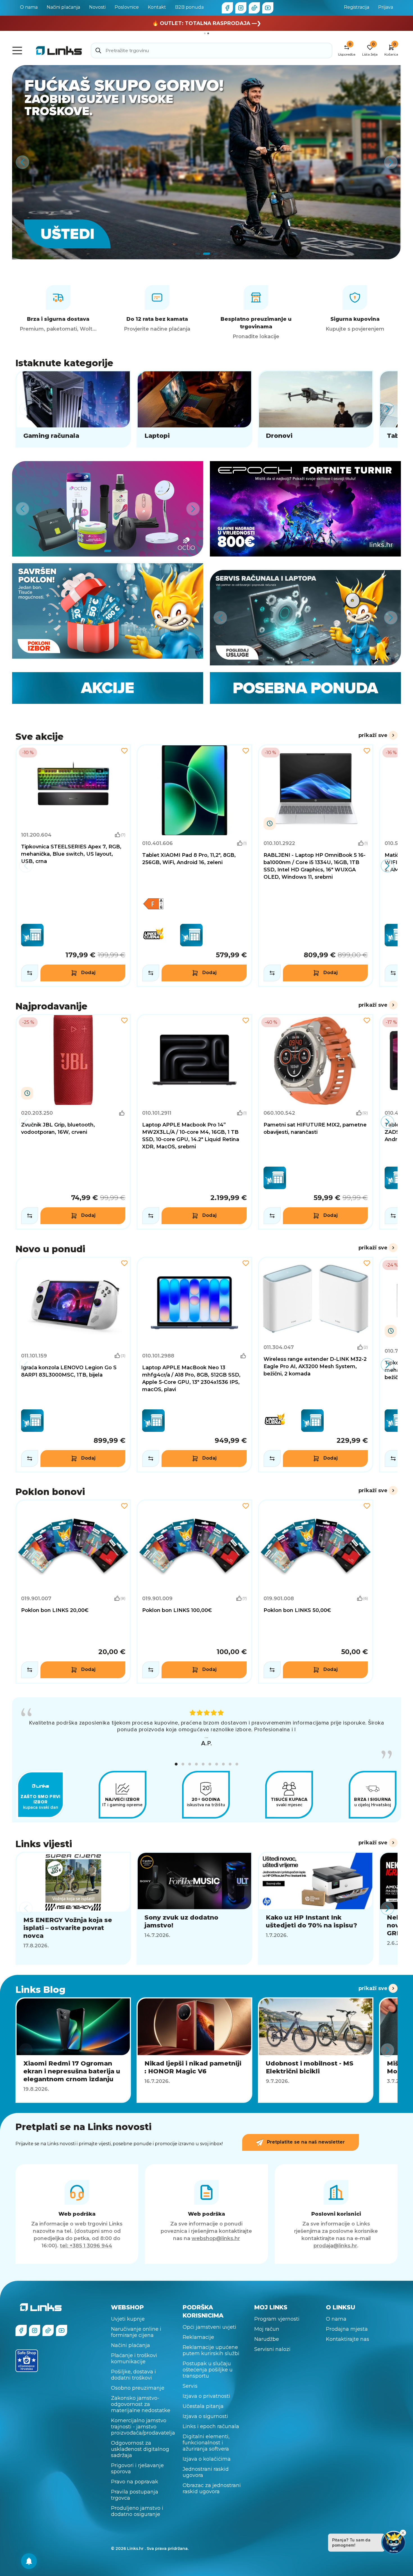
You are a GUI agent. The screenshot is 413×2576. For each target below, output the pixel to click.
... (206, 1736)
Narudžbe (267, 2339)
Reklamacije (198, 2337)
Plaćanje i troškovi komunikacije (134, 2359)
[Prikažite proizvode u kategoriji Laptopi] (194, 409)
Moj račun (267, 2329)
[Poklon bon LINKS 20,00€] (73, 1592)
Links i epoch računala (211, 2426)
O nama (29, 7)
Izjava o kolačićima (207, 2459)
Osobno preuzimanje (138, 2388)
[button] (176, 1764)
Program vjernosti (277, 2319)
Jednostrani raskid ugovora (206, 2472)
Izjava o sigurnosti (205, 2416)
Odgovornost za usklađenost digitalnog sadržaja (140, 2449)
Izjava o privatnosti (206, 2396)
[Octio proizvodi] (108, 509)
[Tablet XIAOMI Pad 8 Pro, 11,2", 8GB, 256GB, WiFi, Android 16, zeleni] (194, 866)
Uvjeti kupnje (128, 2319)
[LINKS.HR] (29, 2561)
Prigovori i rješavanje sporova (137, 2469)
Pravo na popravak (135, 2482)
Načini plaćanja (63, 7)
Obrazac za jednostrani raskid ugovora (212, 2488)
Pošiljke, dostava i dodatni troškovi (133, 2375)
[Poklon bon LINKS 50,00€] (316, 1592)
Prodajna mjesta (347, 2329)
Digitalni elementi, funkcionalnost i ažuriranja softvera (206, 2443)
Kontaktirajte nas (348, 2339)
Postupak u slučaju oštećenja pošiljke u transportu (208, 2370)
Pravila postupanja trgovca (135, 2495)
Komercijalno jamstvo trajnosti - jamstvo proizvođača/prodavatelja (143, 2427)
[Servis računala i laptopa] (305, 618)
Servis (190, 2386)
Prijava (386, 7)
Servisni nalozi (272, 2349)
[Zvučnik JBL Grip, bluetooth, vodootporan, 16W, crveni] (73, 1122)
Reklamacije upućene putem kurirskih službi (211, 2350)
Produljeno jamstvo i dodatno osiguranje (137, 2511)
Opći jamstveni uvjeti (209, 2327)
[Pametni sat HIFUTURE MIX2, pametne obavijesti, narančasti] (316, 1122)
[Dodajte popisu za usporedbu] (30, 973)
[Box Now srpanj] (206, 162)
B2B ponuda (189, 7)
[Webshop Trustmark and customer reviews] (27, 2361)
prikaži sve (373, 735)
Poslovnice (127, 7)
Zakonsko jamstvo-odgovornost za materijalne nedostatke (141, 2404)
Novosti (97, 7)
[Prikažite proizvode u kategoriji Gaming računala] (73, 409)
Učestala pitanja (203, 2406)
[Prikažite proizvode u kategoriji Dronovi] (316, 409)
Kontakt (157, 7)
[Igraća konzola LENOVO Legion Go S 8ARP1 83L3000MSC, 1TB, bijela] (73, 1365)
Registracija (357, 7)
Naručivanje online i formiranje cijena (136, 2332)
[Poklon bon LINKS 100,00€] (194, 1592)
